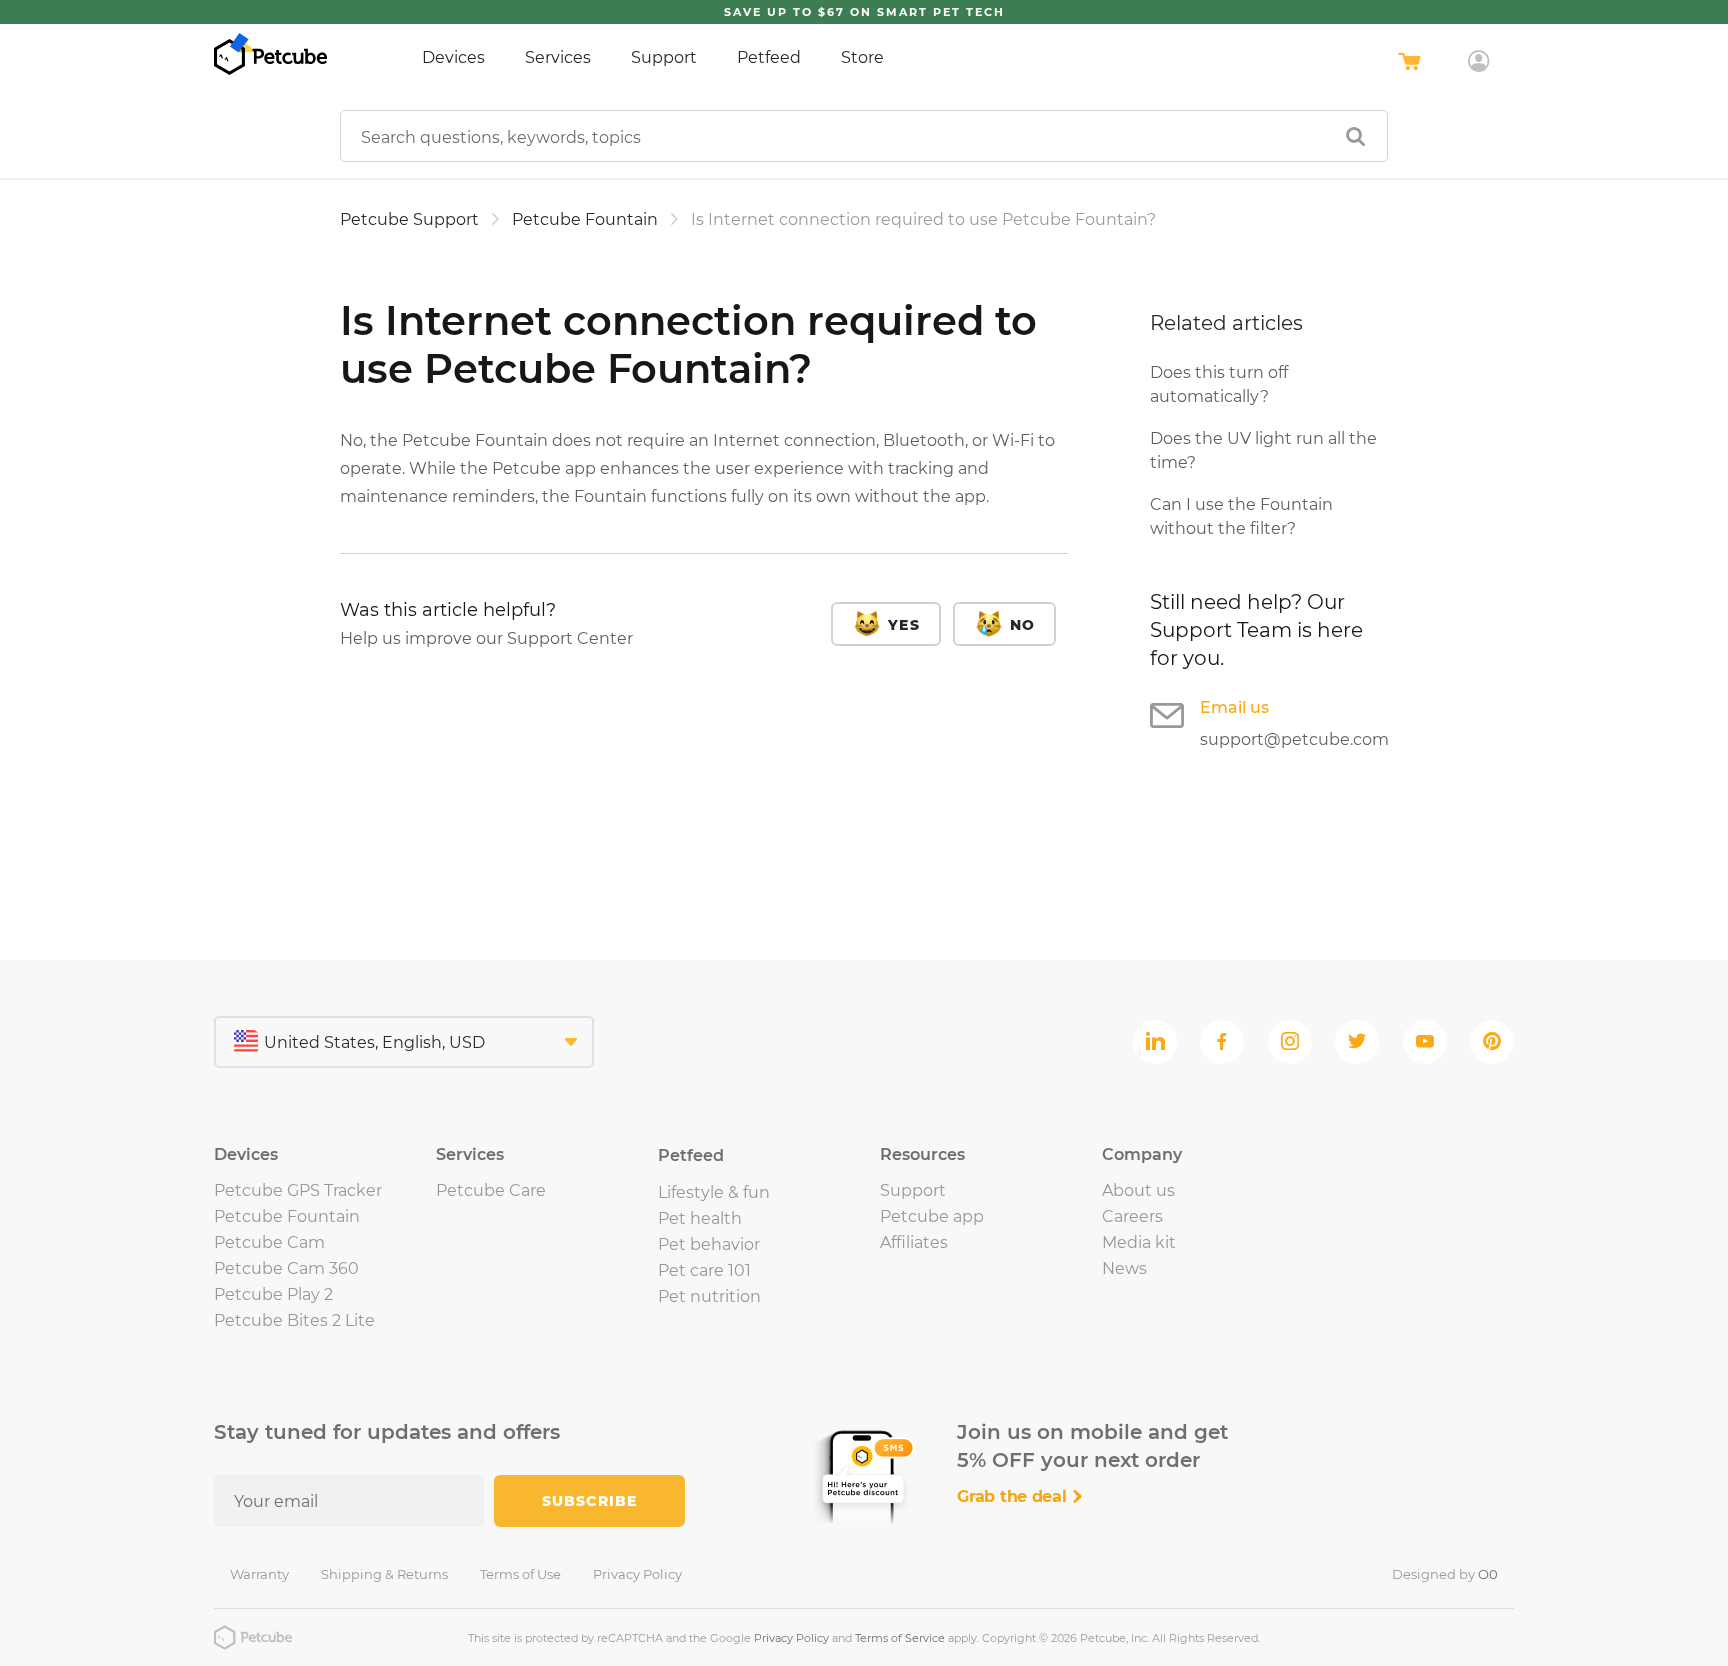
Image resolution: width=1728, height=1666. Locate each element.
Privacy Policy (637, 1574)
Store (862, 57)
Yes (903, 625)
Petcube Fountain (585, 219)
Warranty (259, 1574)
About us (1138, 1190)
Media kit (1139, 1242)
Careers (1132, 1216)
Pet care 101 (704, 1270)
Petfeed (769, 57)
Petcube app (932, 1216)
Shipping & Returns (384, 1574)
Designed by (1445, 1574)
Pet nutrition (709, 1296)
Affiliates (914, 1242)
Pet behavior (709, 1244)
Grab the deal (1014, 1496)
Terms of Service (900, 1638)
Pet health (700, 1218)
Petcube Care (491, 1190)
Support (664, 57)
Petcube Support (409, 219)
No (1022, 625)
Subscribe (589, 1501)
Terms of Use (520, 1574)
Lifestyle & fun (714, 1192)
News (1124, 1268)
